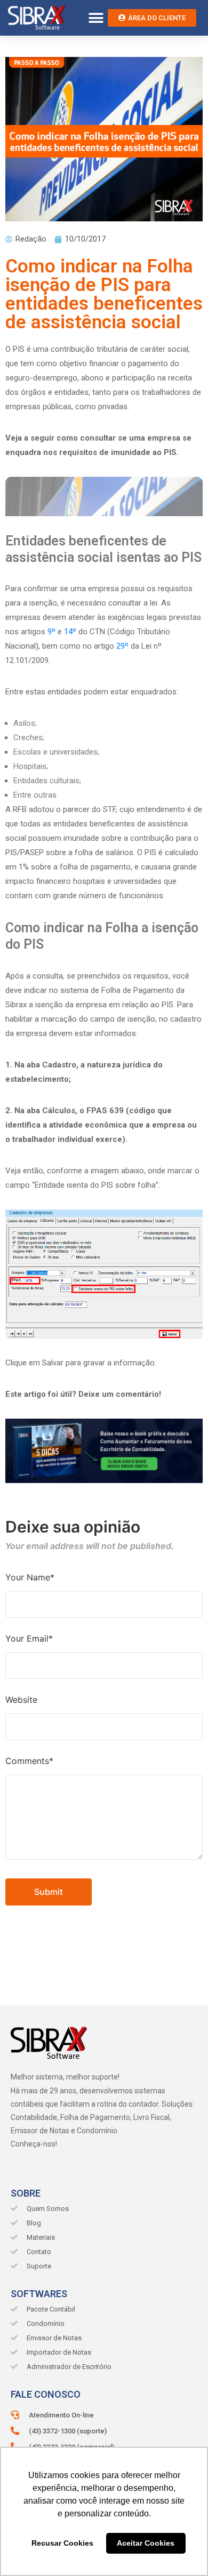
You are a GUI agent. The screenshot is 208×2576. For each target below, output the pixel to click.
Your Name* (30, 1577)
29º (122, 646)
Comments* (29, 1761)
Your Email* (29, 1638)
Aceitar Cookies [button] (146, 2543)
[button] (96, 18)
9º (51, 632)
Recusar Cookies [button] (62, 2543)
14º (70, 632)
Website (21, 1700)
